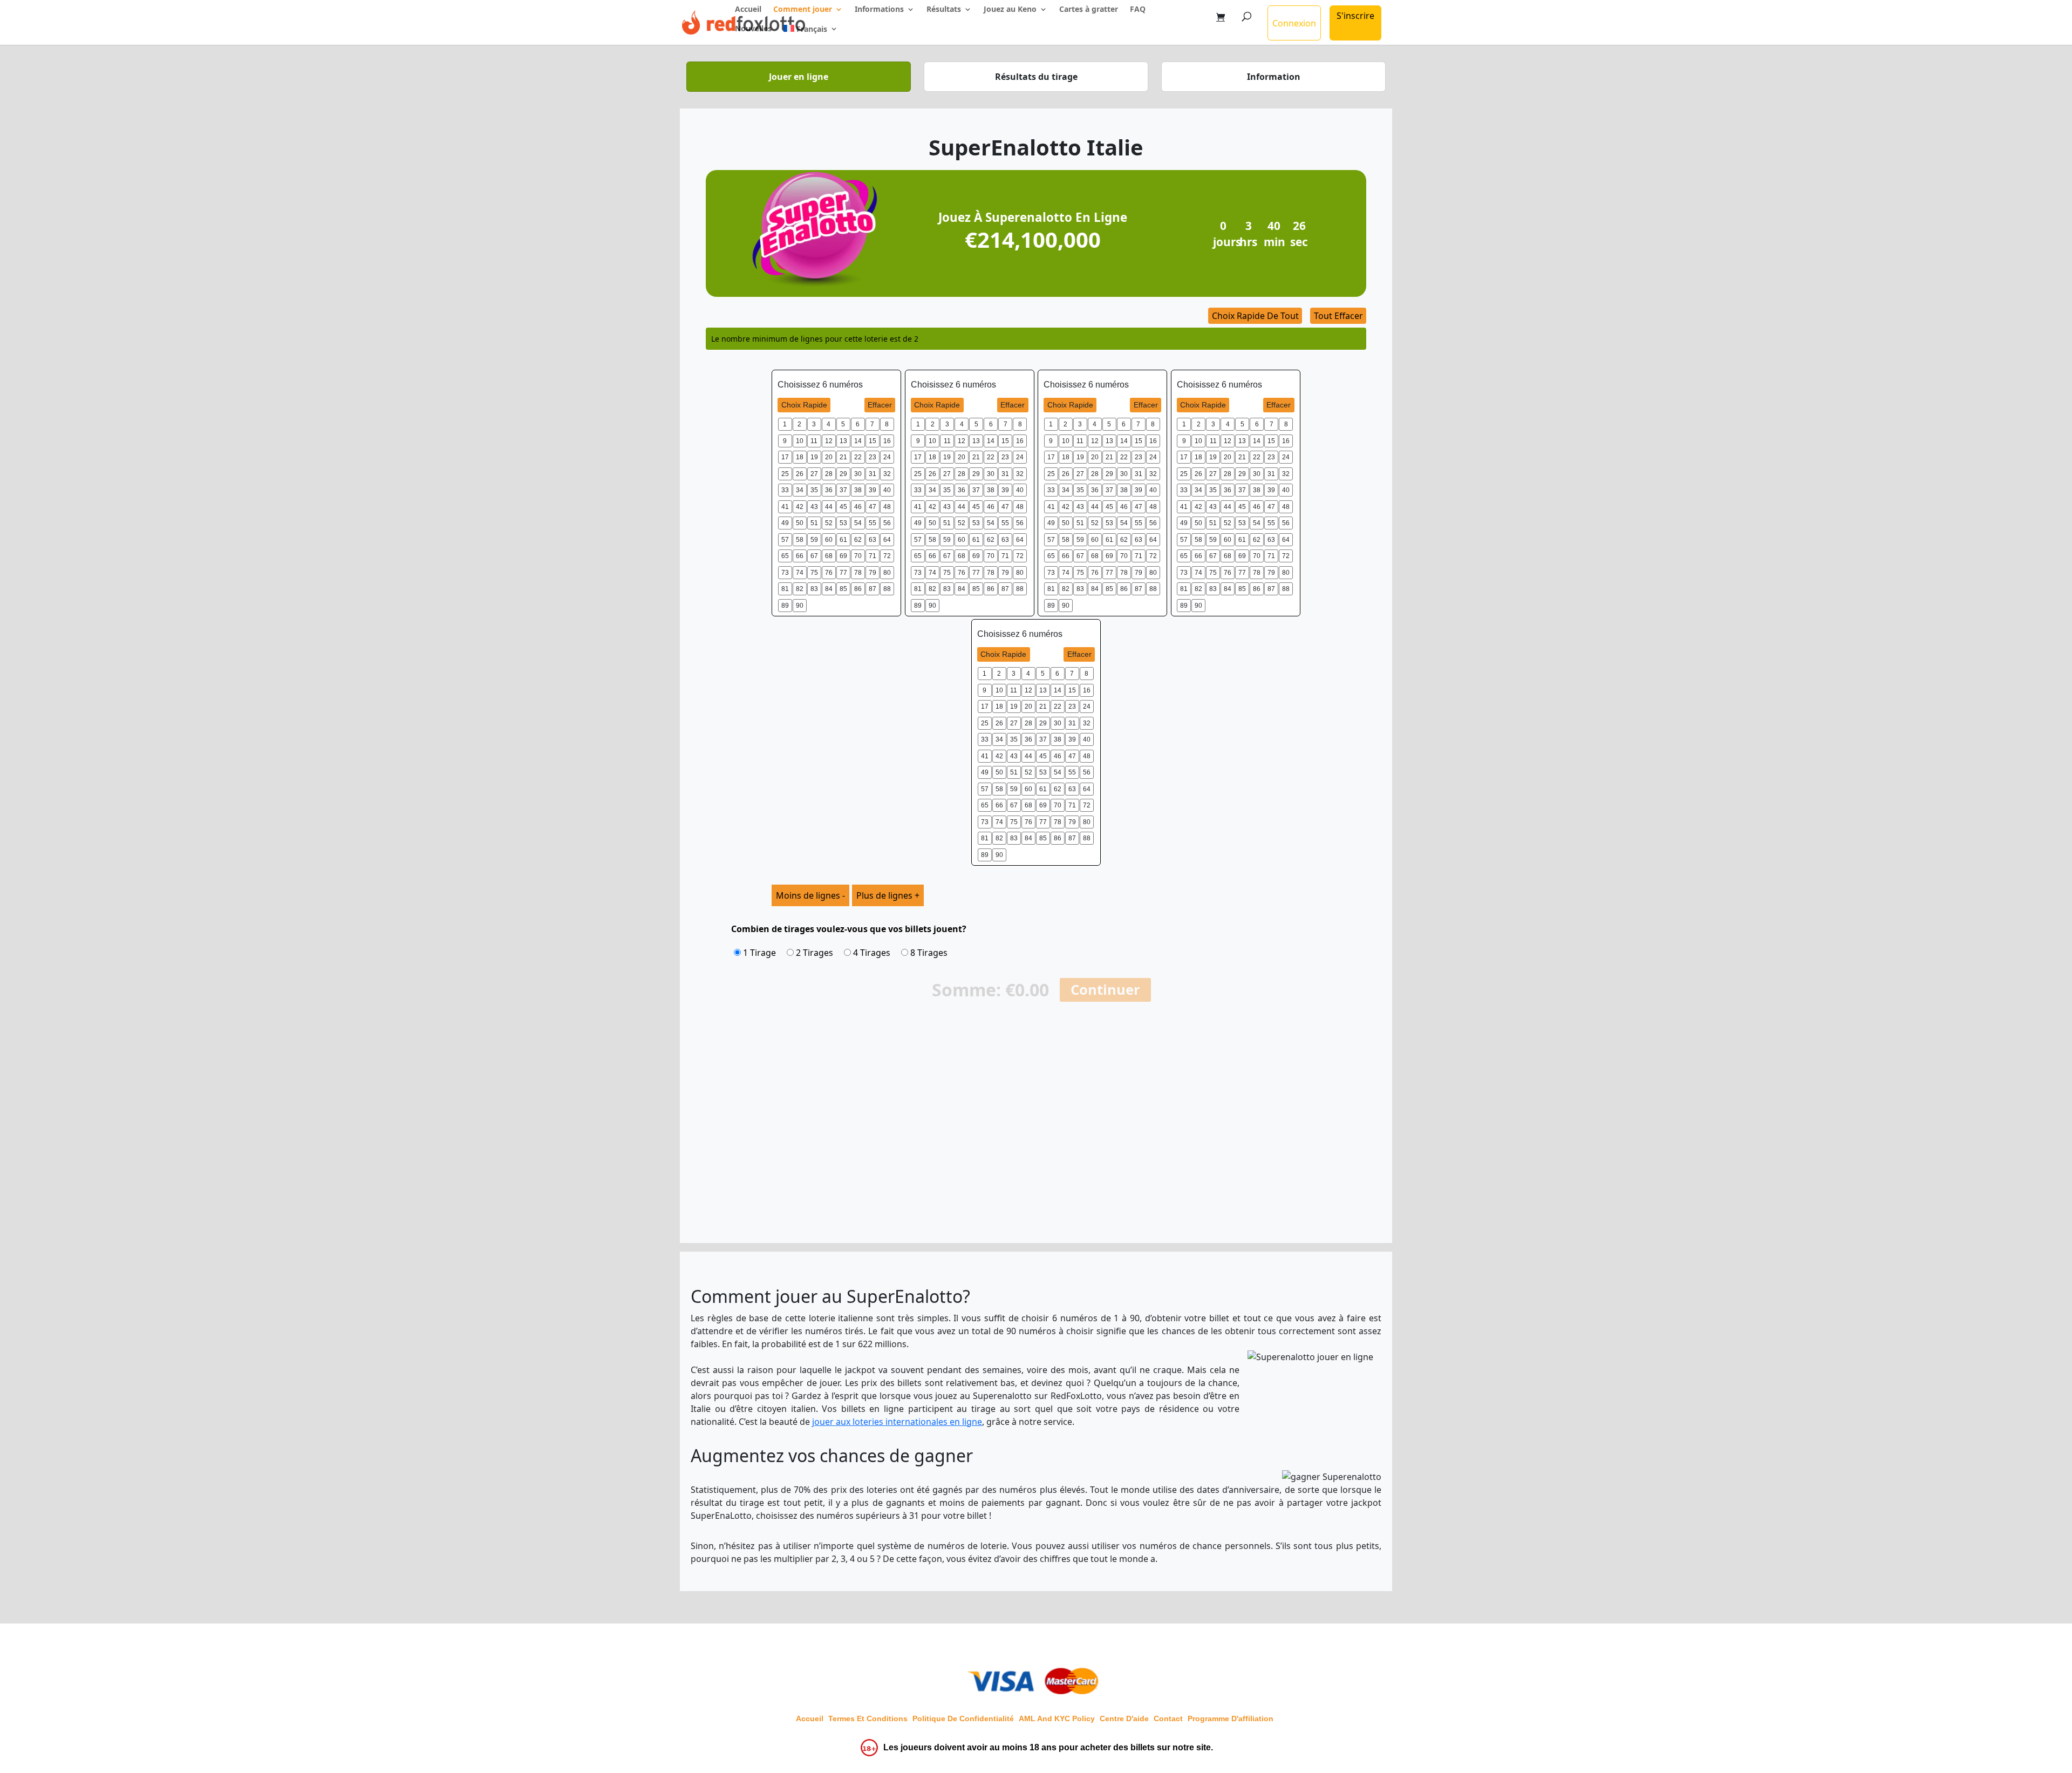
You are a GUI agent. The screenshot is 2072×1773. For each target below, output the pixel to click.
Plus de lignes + (888, 895)
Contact (1168, 1718)
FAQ (1138, 10)
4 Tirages (871, 953)
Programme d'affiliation (1231, 1718)
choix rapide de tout (1255, 316)
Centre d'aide (1124, 1718)
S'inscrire (1355, 16)
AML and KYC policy (1057, 1718)
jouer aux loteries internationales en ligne (897, 1422)
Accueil (748, 10)
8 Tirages (928, 953)
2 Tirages (813, 953)
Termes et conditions (868, 1718)
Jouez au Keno (1010, 10)
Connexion (1294, 23)
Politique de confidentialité (963, 1718)
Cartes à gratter (1089, 10)
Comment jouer (803, 10)
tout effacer (1338, 316)
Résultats (944, 10)
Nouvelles (753, 29)
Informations (879, 10)
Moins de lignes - (810, 895)
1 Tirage (758, 953)
